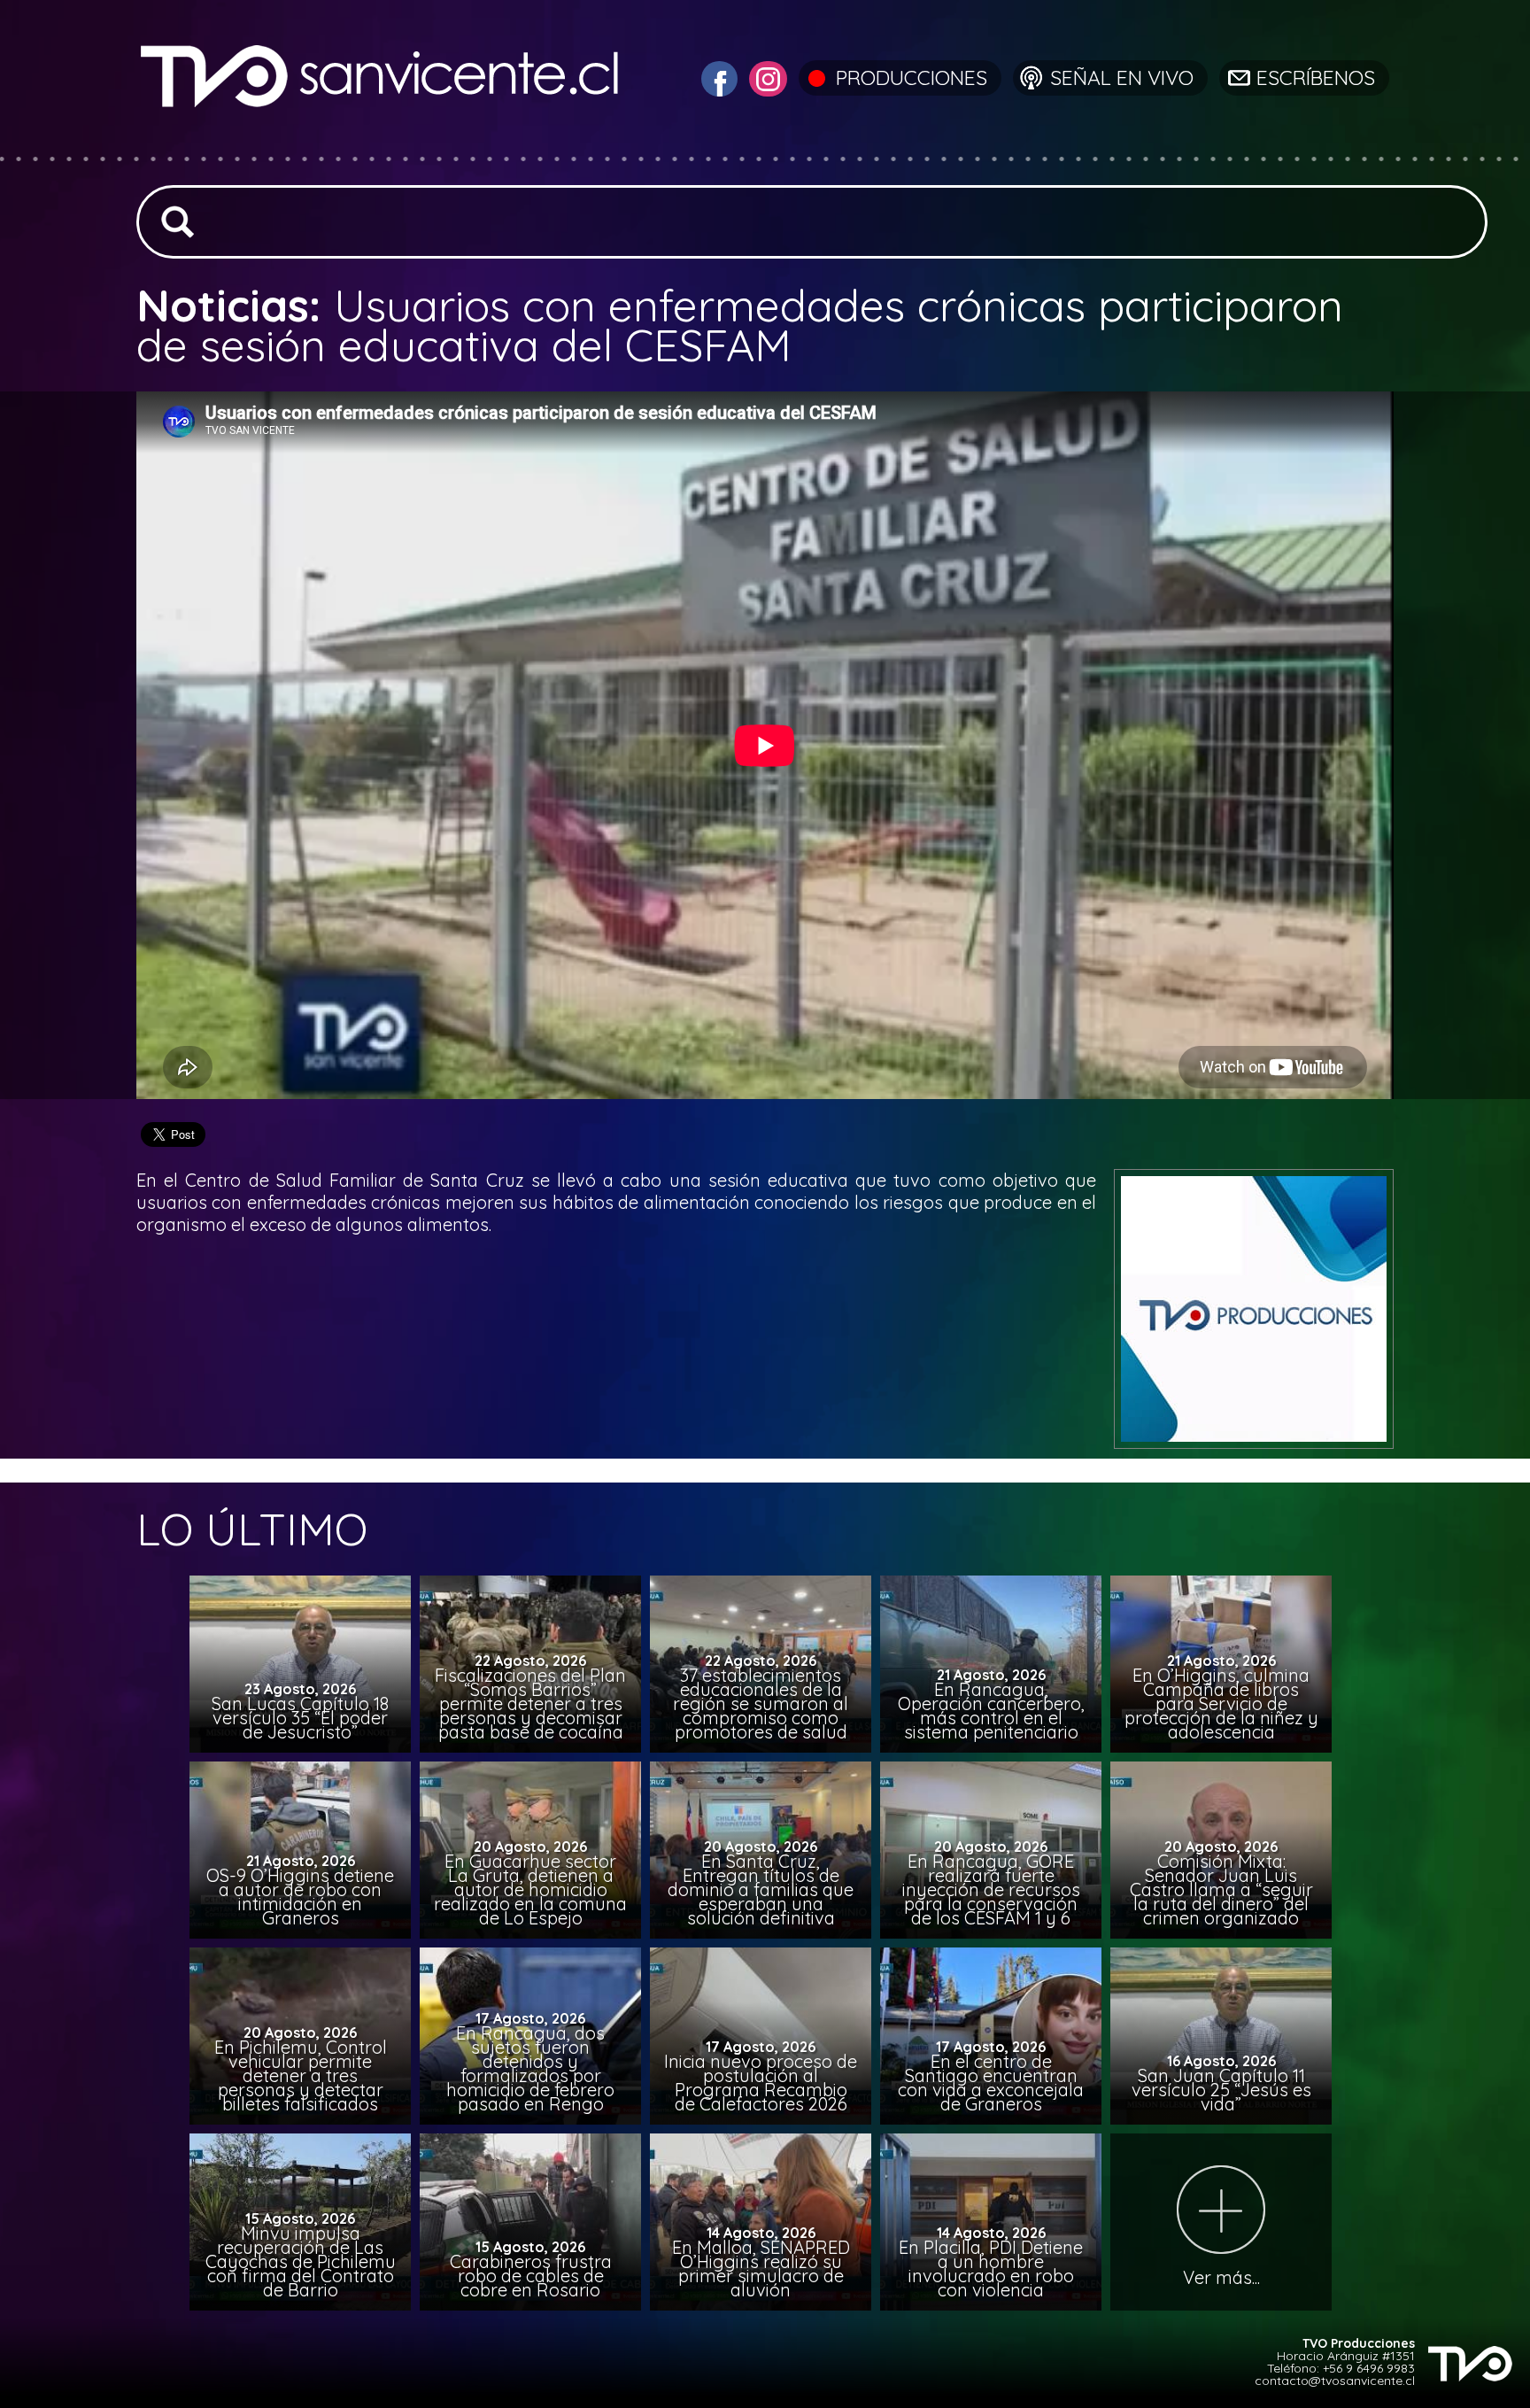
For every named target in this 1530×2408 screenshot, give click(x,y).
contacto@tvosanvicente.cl (1335, 2381)
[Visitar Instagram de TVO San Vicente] (766, 77)
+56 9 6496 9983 (1369, 2368)
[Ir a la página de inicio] (382, 146)
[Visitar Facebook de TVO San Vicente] (717, 77)
